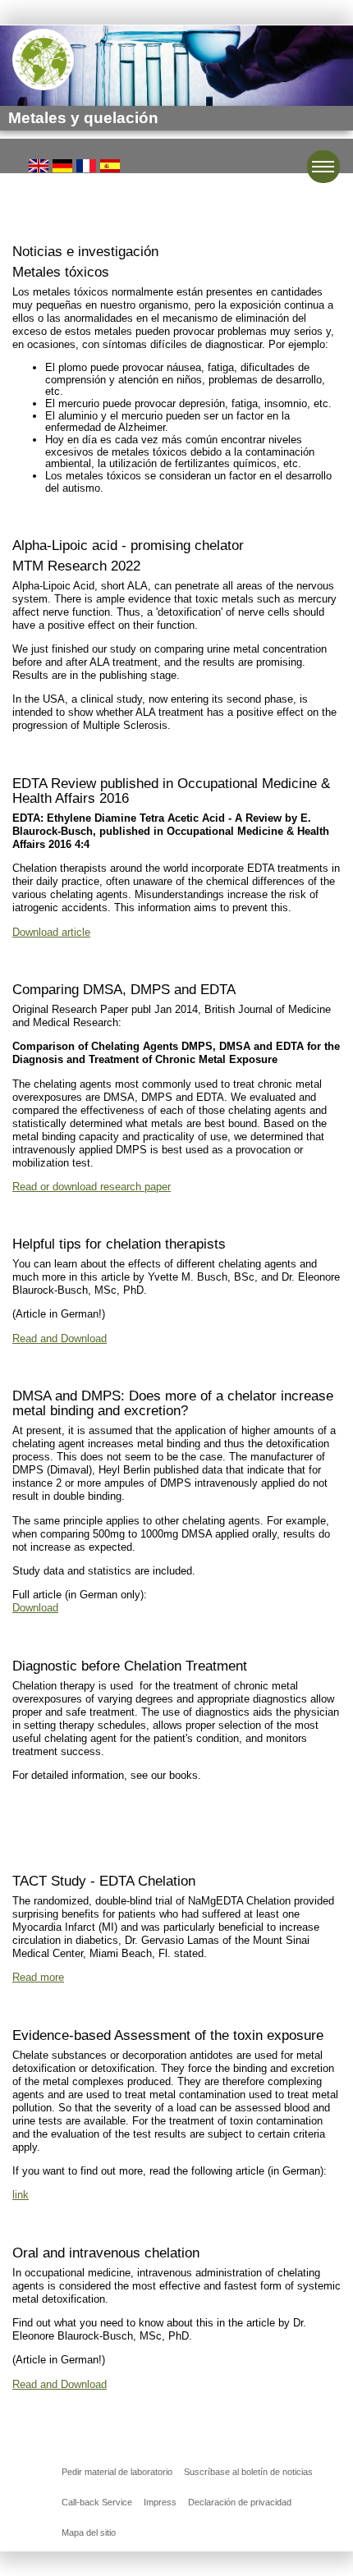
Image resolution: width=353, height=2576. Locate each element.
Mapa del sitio (89, 2532)
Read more (38, 1977)
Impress (160, 2502)
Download (35, 1608)
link (21, 2195)
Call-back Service (97, 2502)
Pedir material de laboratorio (117, 2472)
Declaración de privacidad (240, 2502)
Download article (51, 932)
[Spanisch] (110, 165)
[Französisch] (86, 165)
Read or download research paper (92, 1187)
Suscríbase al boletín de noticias (248, 2472)
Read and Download (60, 1338)
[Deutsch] (62, 165)
